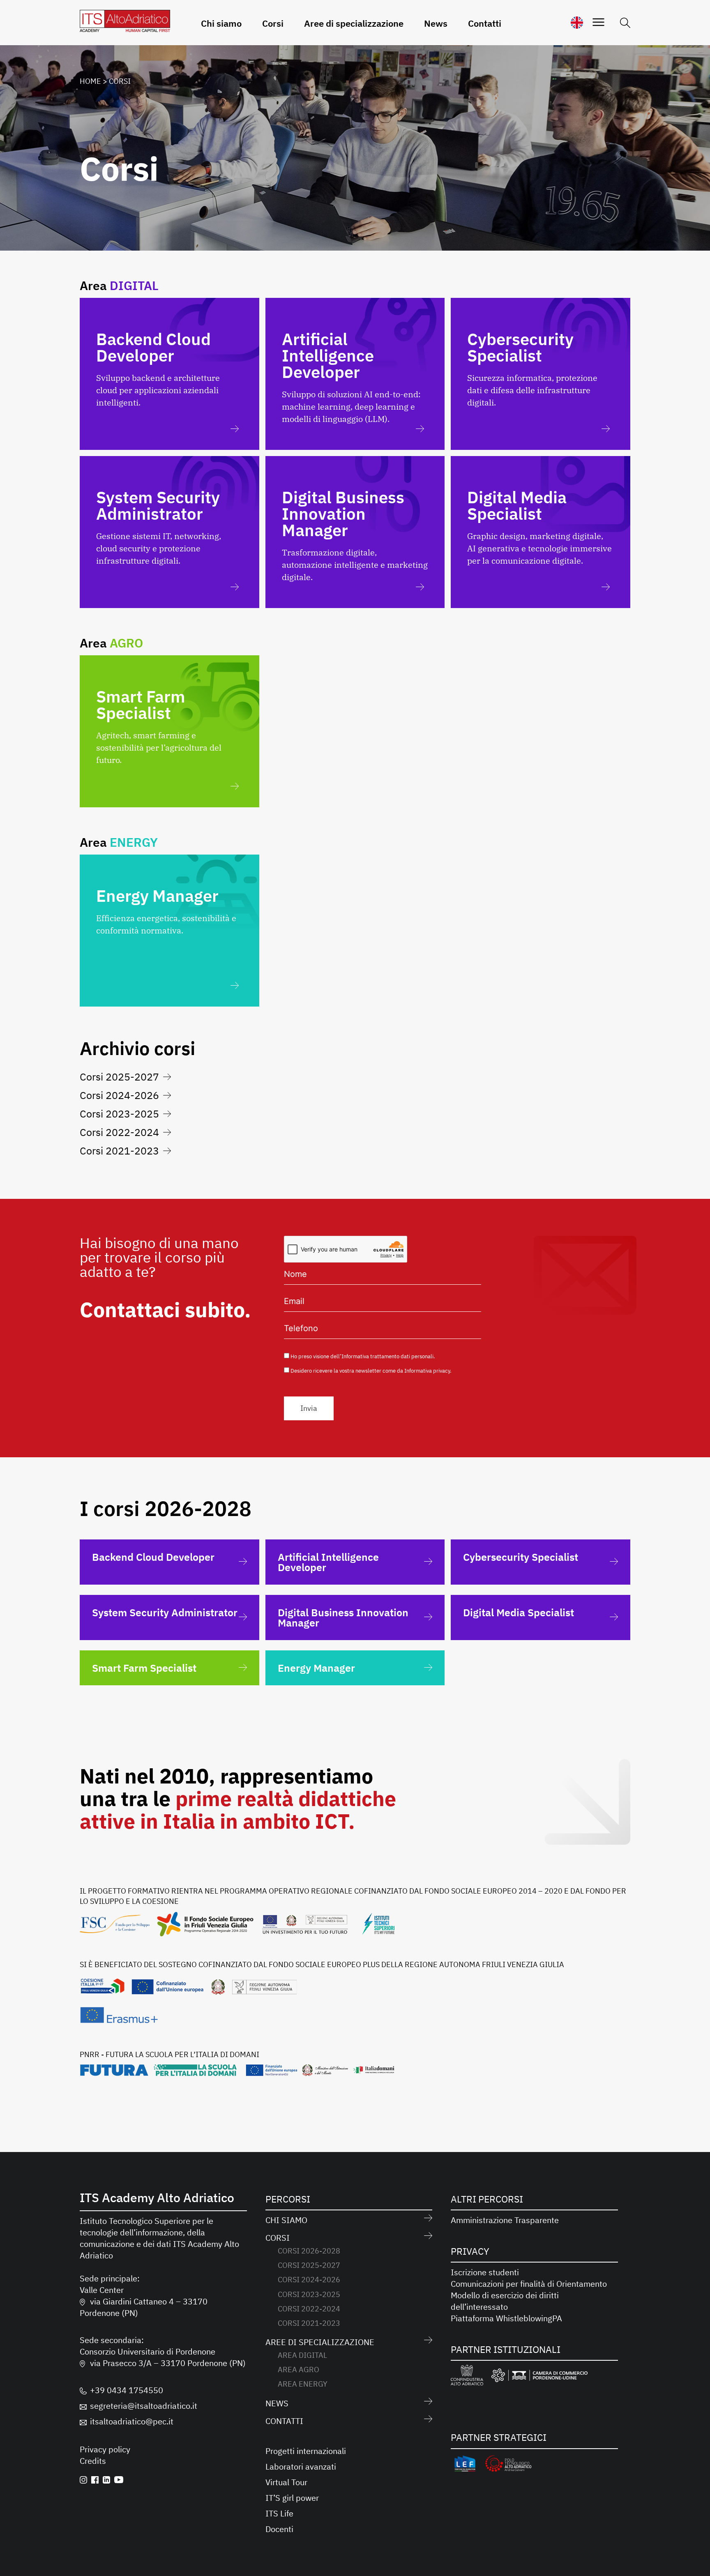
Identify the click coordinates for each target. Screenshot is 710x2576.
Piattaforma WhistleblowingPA (506, 2318)
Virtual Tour (286, 2482)
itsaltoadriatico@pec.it (132, 2421)
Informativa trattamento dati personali (387, 1356)
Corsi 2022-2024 (119, 1132)
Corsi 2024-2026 (119, 1095)
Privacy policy (105, 2449)
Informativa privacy (427, 1371)
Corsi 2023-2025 (119, 1114)
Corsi (273, 23)
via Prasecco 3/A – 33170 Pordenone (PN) (168, 2363)
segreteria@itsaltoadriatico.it (144, 2406)
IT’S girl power (292, 2498)
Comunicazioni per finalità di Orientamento (529, 2284)
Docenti (279, 2529)
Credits (93, 2461)
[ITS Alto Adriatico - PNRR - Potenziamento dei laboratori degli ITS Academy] (237, 2073)
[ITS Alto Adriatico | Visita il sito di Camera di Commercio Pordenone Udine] (539, 2377)
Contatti (485, 23)
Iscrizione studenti (485, 2272)
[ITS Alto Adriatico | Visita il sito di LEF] (465, 2465)
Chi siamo (221, 23)
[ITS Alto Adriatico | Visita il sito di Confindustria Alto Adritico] (467, 2377)
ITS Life (279, 2513)
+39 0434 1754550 (127, 2390)
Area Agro (299, 2370)
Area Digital (302, 2355)
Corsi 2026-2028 (309, 2251)
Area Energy (303, 2384)
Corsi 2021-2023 (119, 1151)
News (436, 23)
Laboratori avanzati (301, 2467)
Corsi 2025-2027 (119, 1077)
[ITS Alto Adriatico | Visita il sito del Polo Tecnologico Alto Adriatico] (508, 2465)
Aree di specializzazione (354, 23)
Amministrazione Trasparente (505, 2220)
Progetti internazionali (306, 2451)
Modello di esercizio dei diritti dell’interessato (505, 2301)
